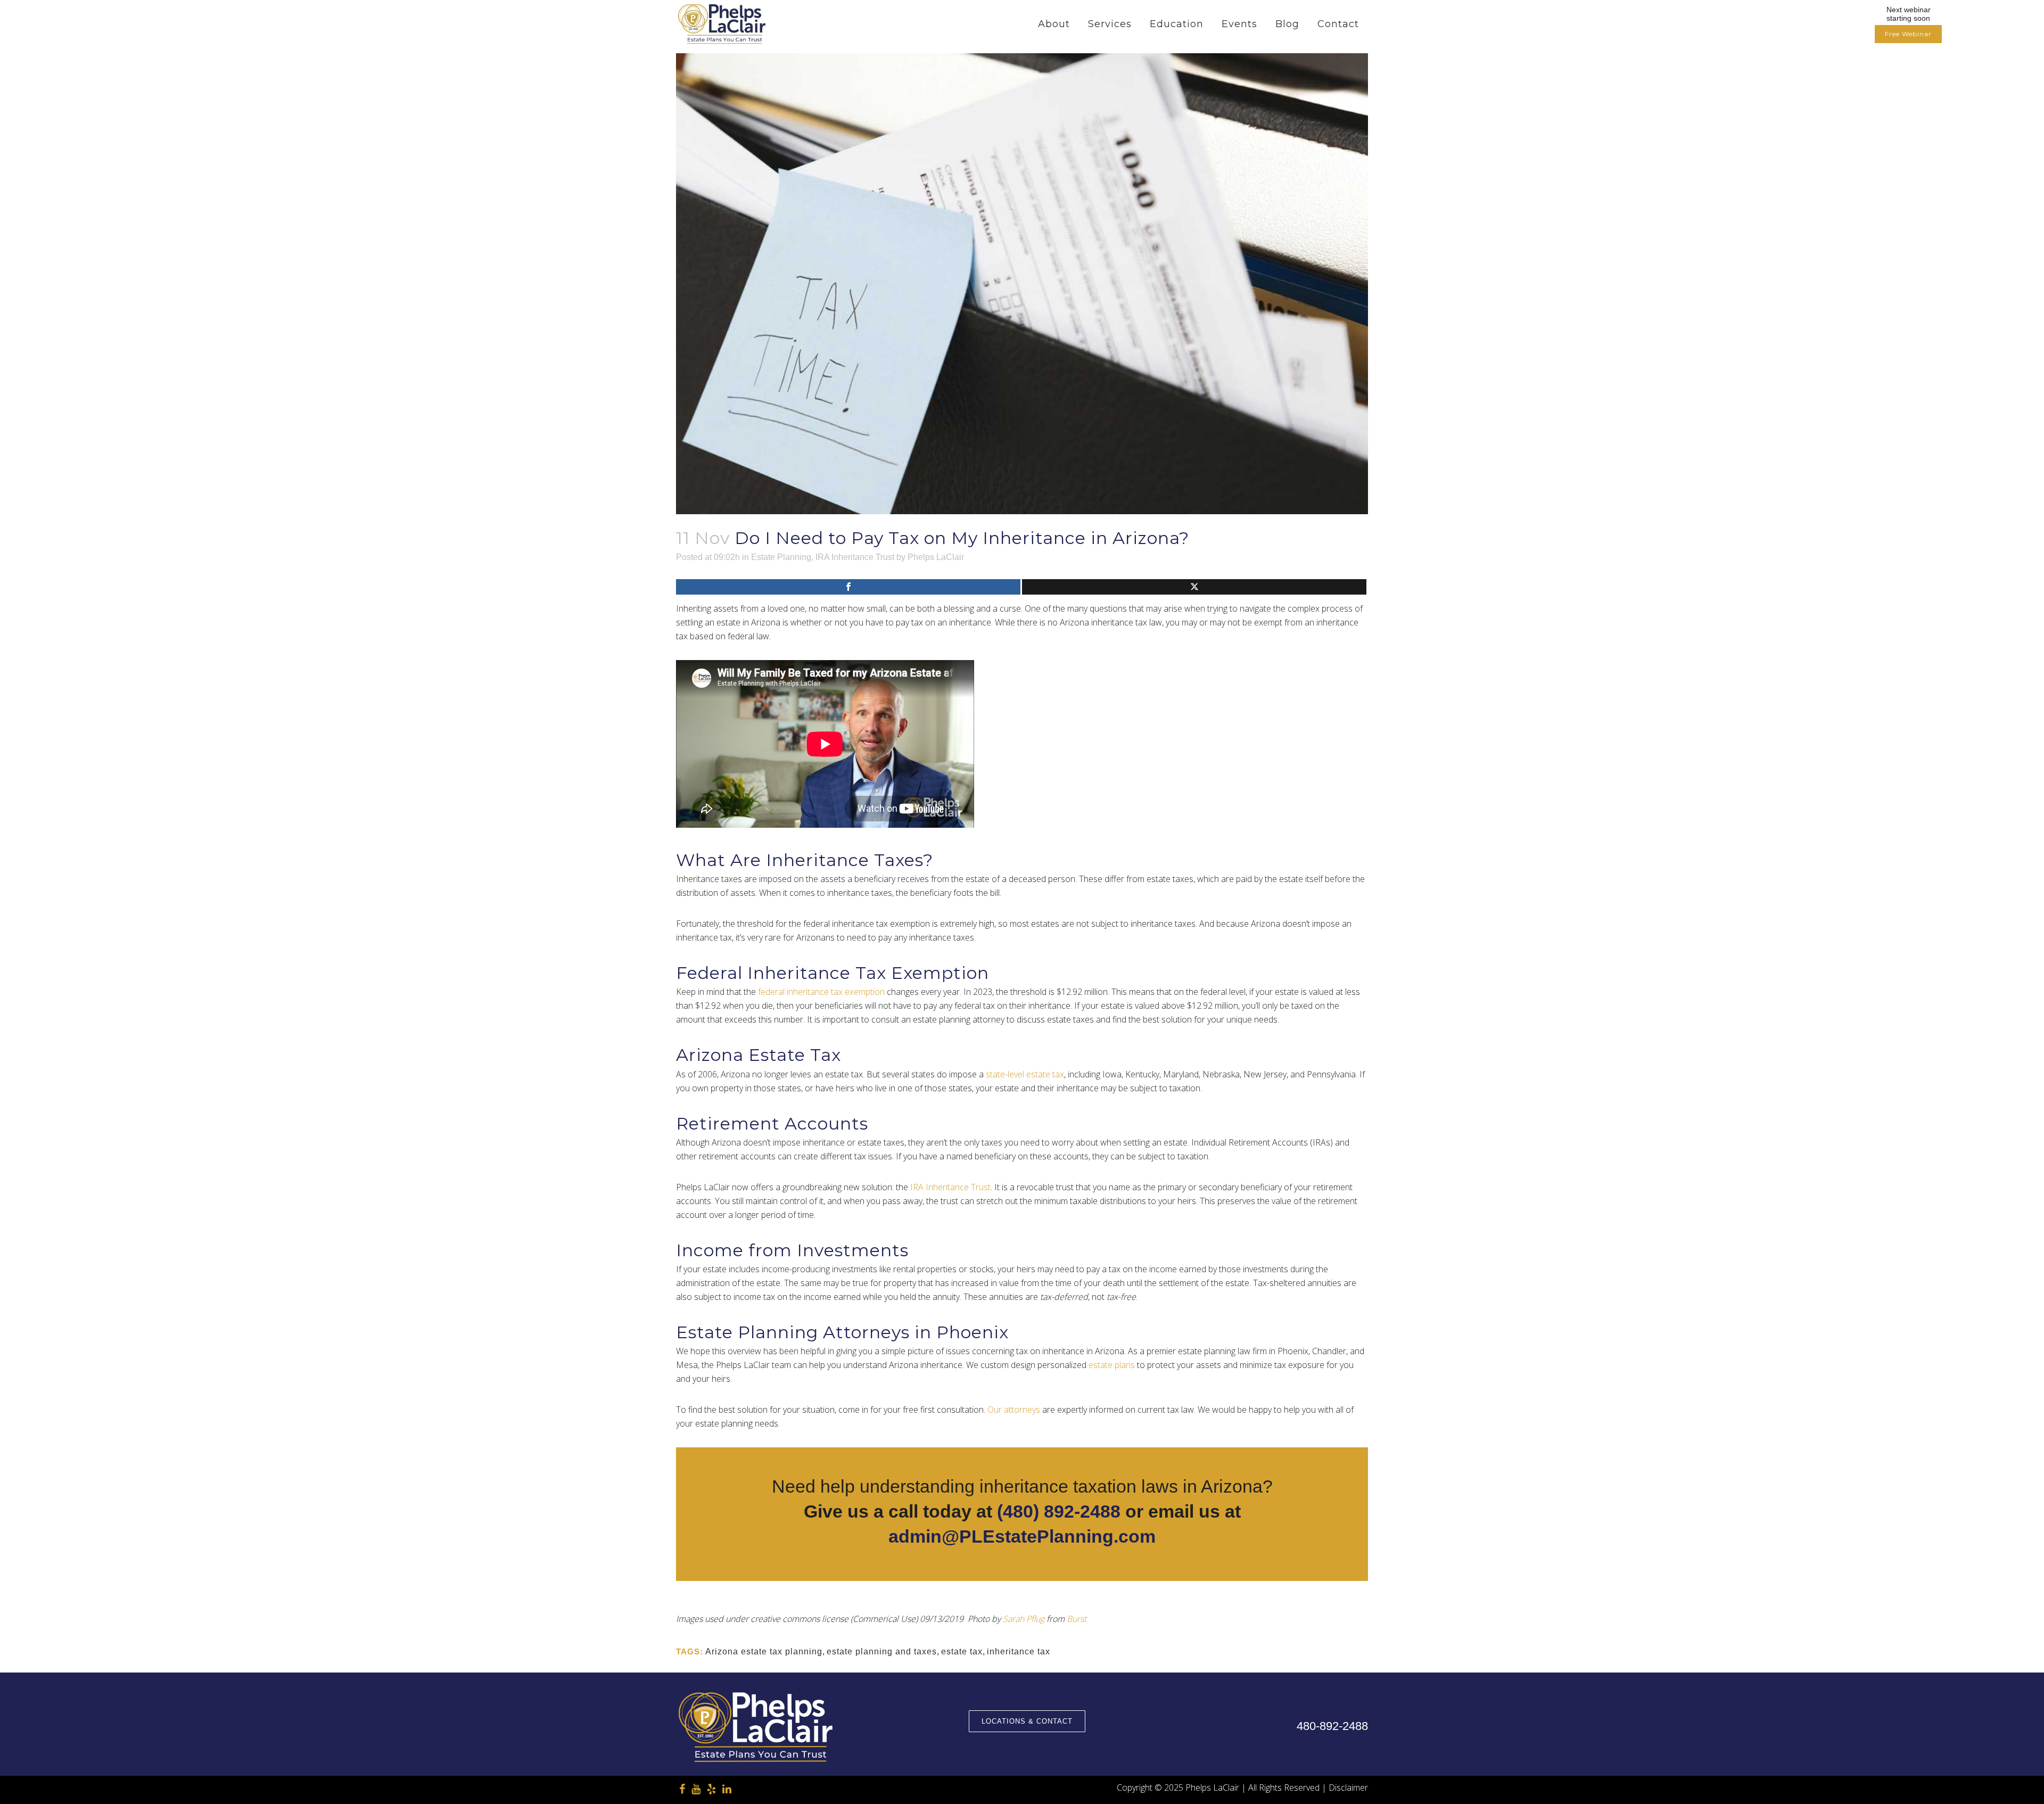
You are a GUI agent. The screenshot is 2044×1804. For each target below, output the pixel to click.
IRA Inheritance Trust (855, 557)
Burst (1077, 1619)
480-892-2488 (1332, 1726)
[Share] (848, 587)
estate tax (962, 1651)
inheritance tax (1019, 1651)
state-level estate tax (1025, 1074)
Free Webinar (1908, 34)
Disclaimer (1348, 1787)
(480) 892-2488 (1059, 1511)
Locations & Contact (1027, 1721)
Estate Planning (781, 557)
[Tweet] (1194, 587)
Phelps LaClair (936, 557)
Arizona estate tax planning (764, 1651)
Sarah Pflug (1024, 1619)
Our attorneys (1014, 1410)
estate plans (1112, 1365)
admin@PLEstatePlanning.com (1022, 1536)
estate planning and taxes (882, 1651)
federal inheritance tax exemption (821, 992)
